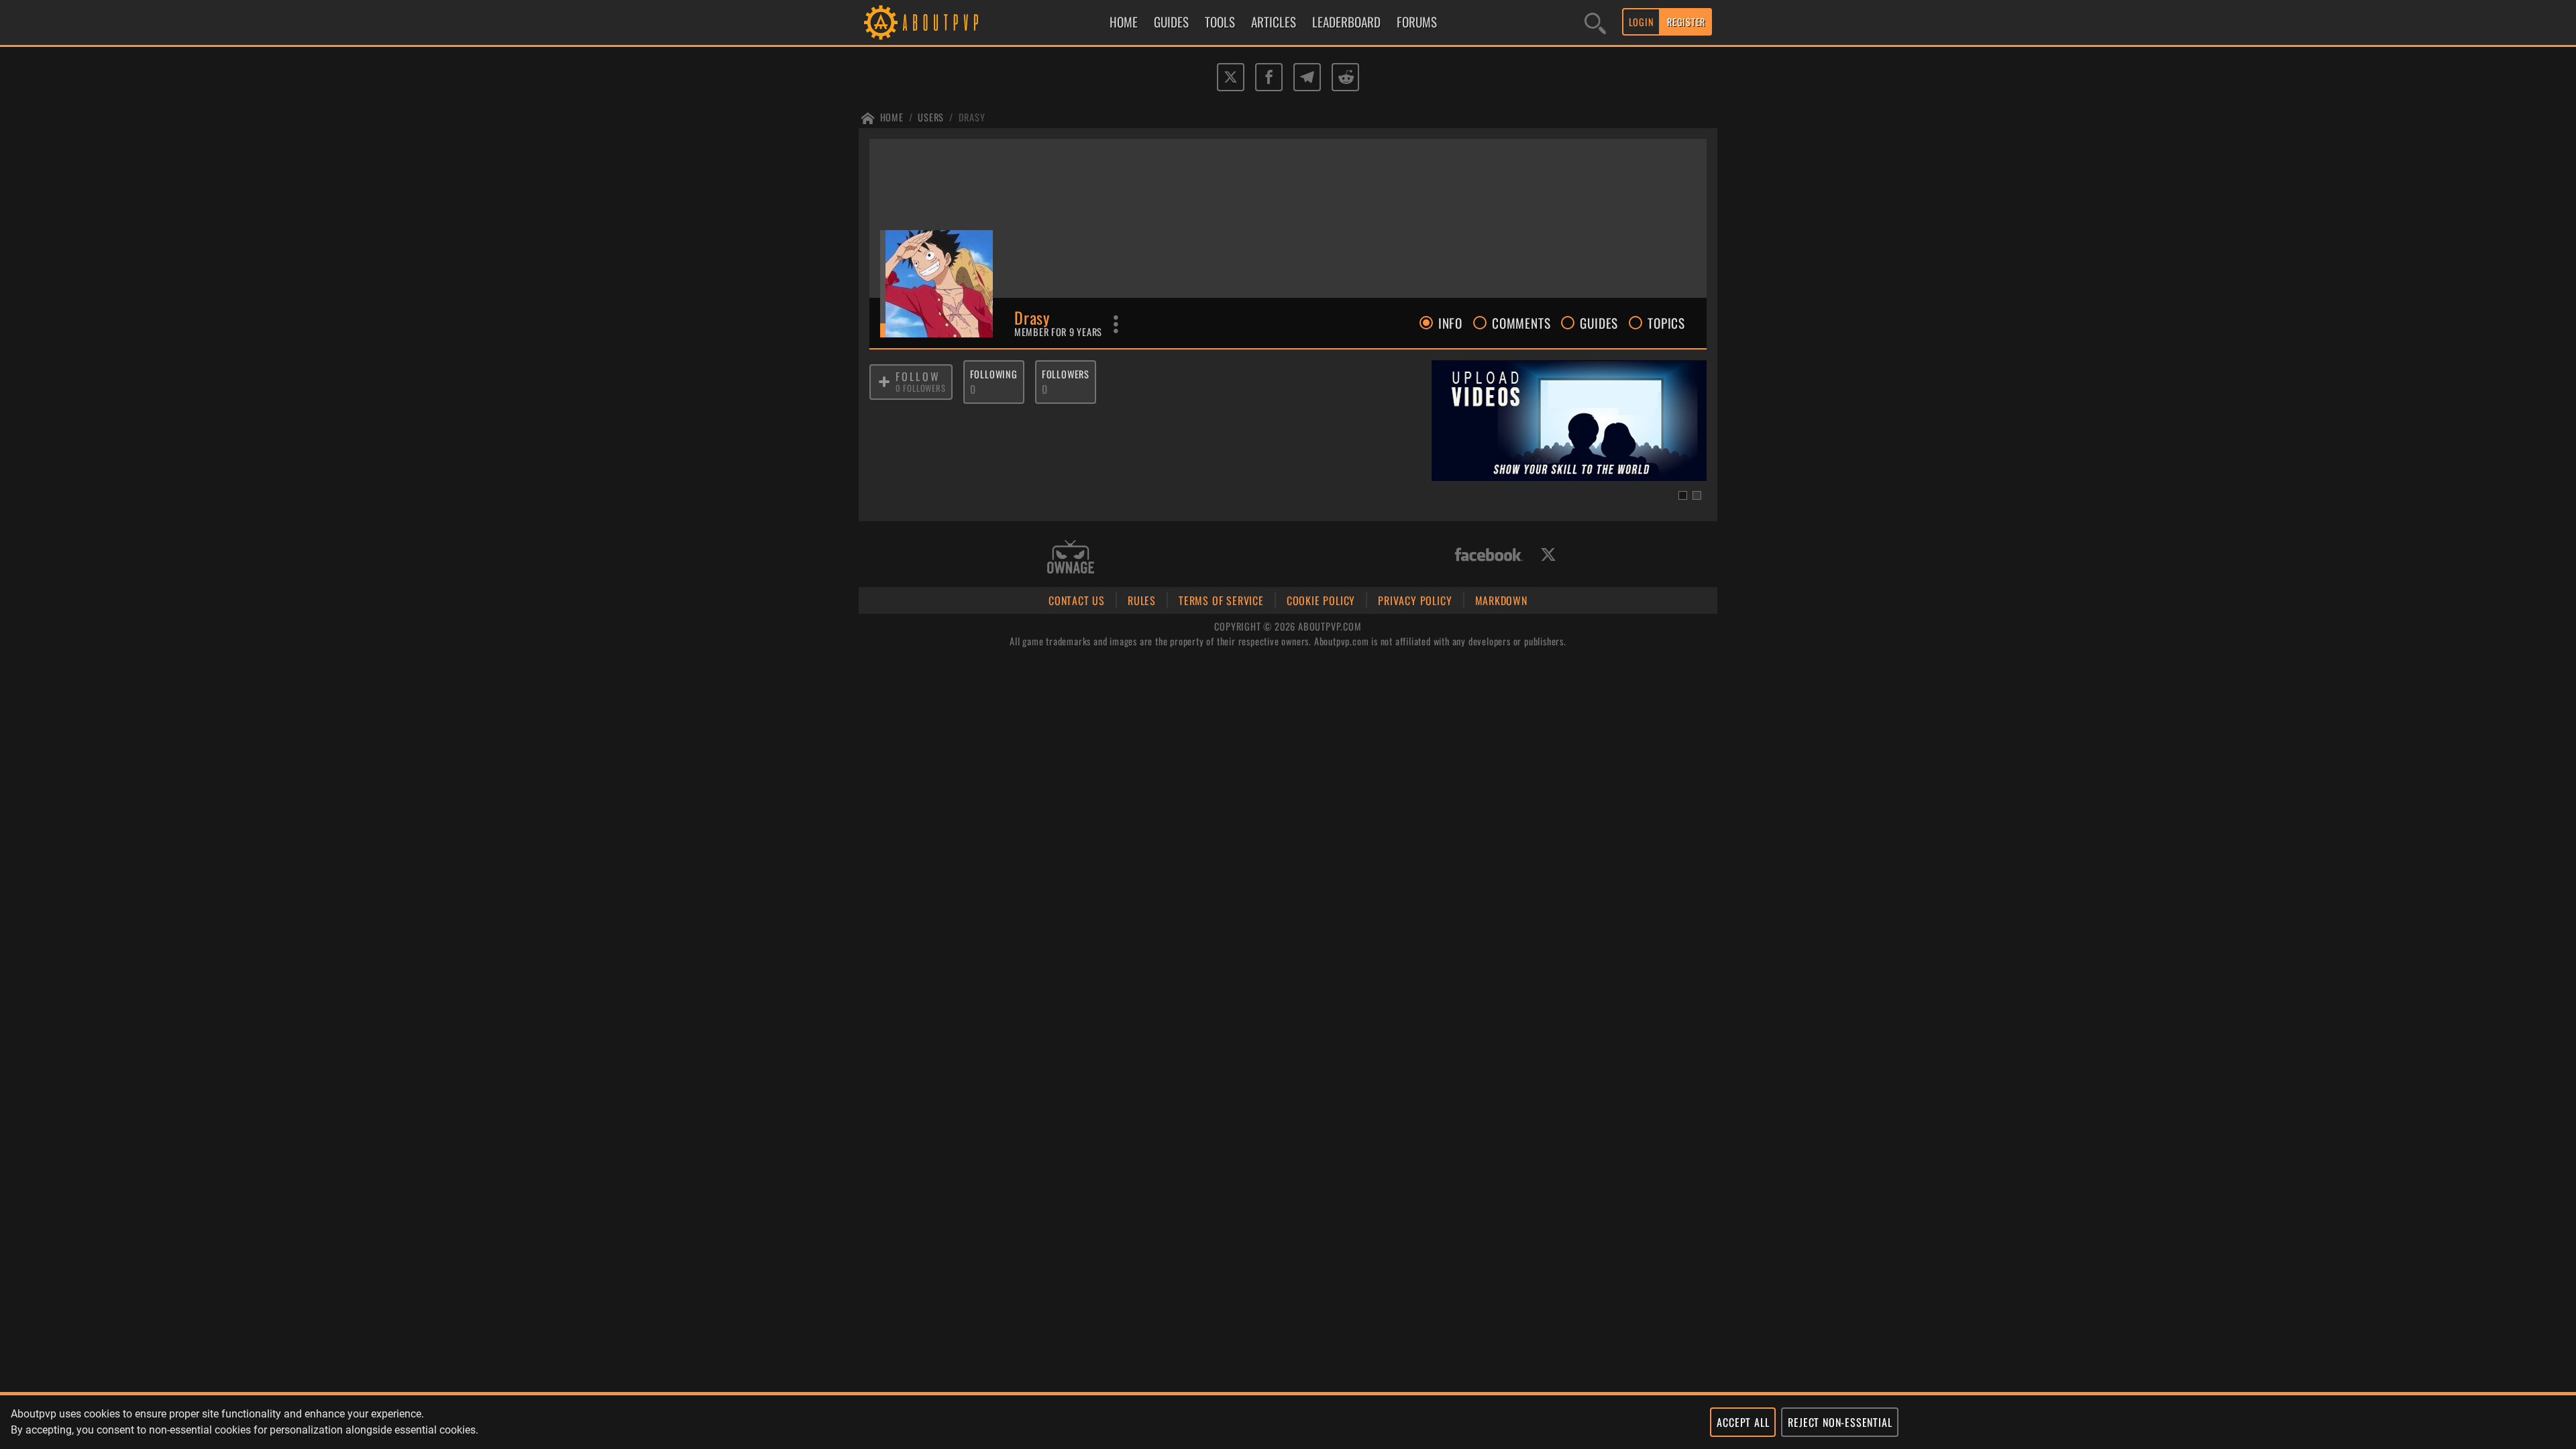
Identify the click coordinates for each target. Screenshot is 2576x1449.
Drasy (972, 117)
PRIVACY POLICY (1415, 600)
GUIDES (1171, 22)
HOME (1124, 22)
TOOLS (1220, 22)
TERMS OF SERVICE (1221, 600)
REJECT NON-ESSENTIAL (1840, 1422)
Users (931, 117)
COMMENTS (1521, 323)
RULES (1142, 600)
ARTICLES (1274, 22)
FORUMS (1417, 22)
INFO (1450, 323)
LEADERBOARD (1346, 22)
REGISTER (1686, 22)
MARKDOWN (1501, 600)
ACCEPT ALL (1743, 1422)
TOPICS (1666, 323)
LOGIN (1642, 22)
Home (892, 117)
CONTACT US (1077, 600)
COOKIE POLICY (1321, 600)
